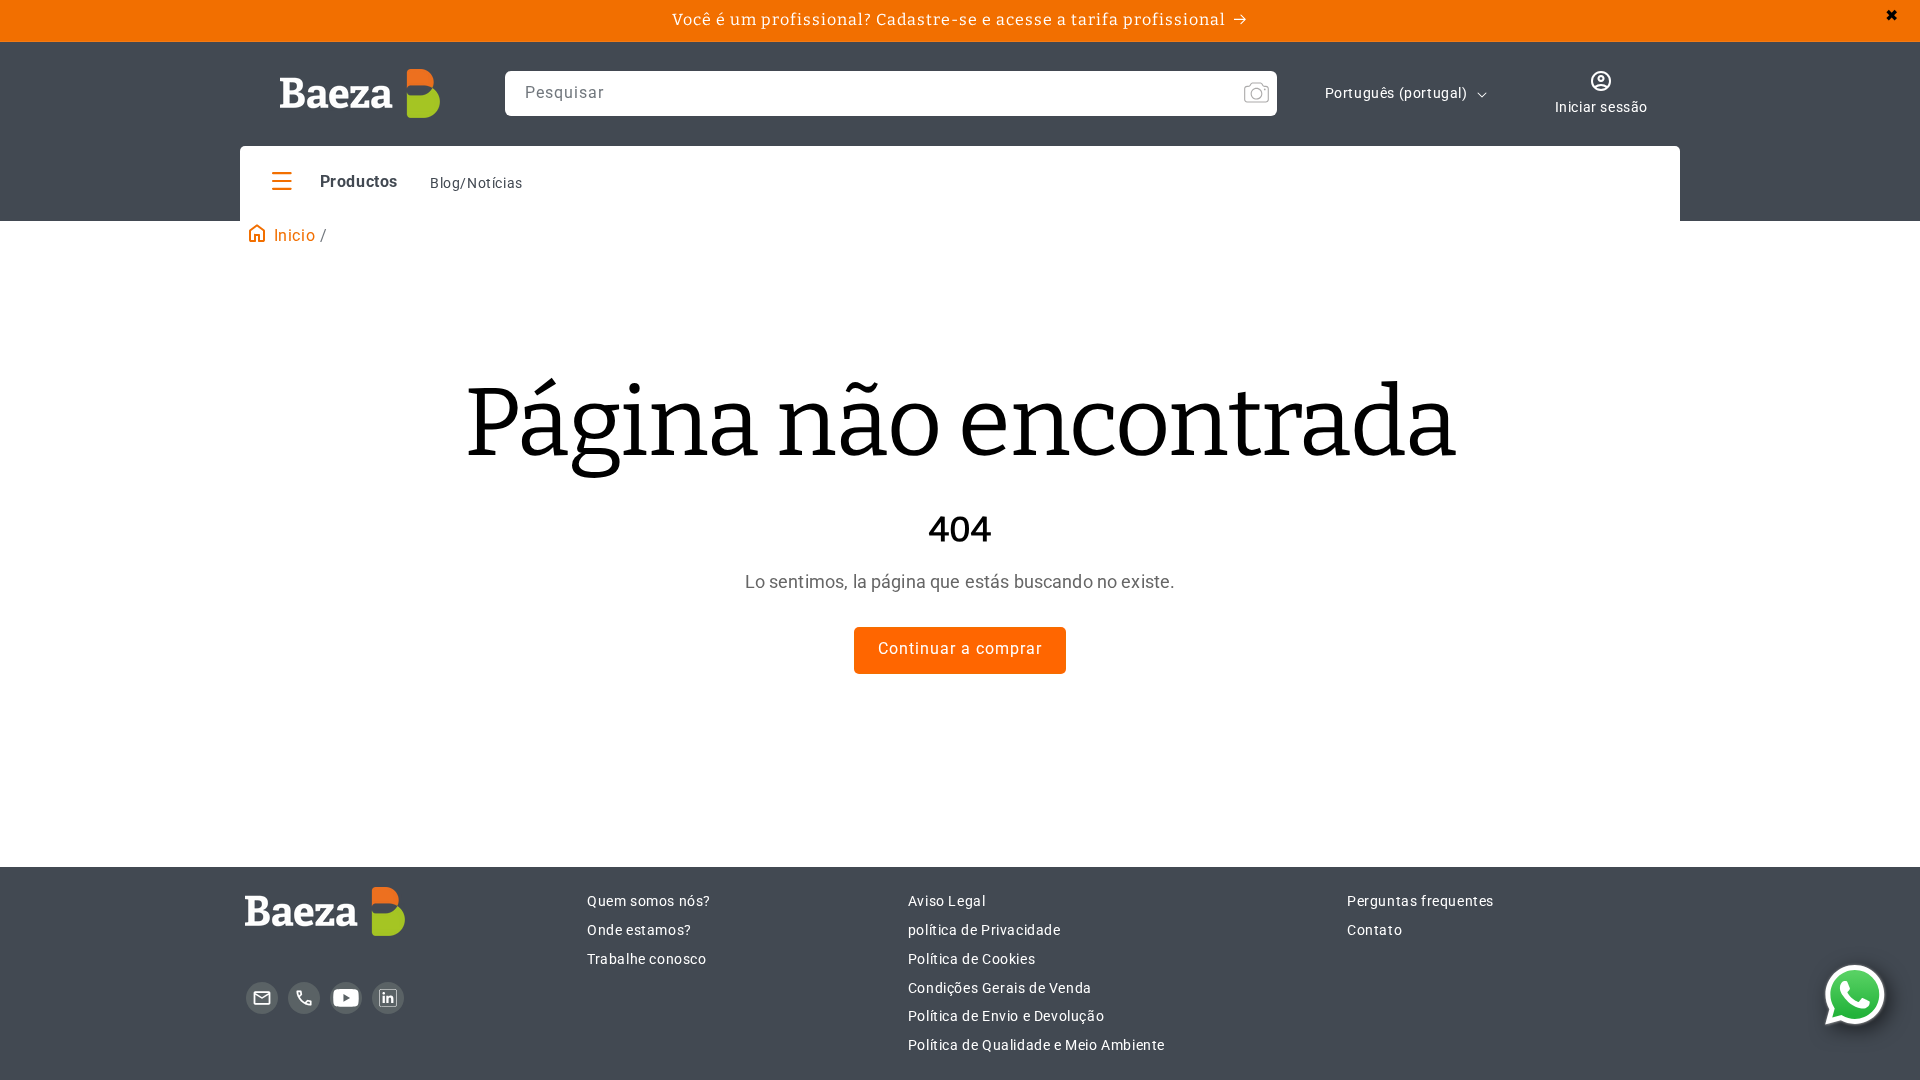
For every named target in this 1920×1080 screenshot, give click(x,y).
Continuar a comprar (960, 648)
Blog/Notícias (476, 183)
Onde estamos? (639, 930)
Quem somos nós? (649, 901)
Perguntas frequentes (1420, 901)
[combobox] (891, 93)
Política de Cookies (971, 959)
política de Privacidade (984, 930)
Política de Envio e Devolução (1006, 1016)
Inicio (292, 235)
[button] (335, 180)
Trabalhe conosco (647, 959)
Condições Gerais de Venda (1000, 988)
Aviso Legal (947, 901)
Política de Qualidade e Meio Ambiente (1036, 1045)
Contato (1374, 930)
